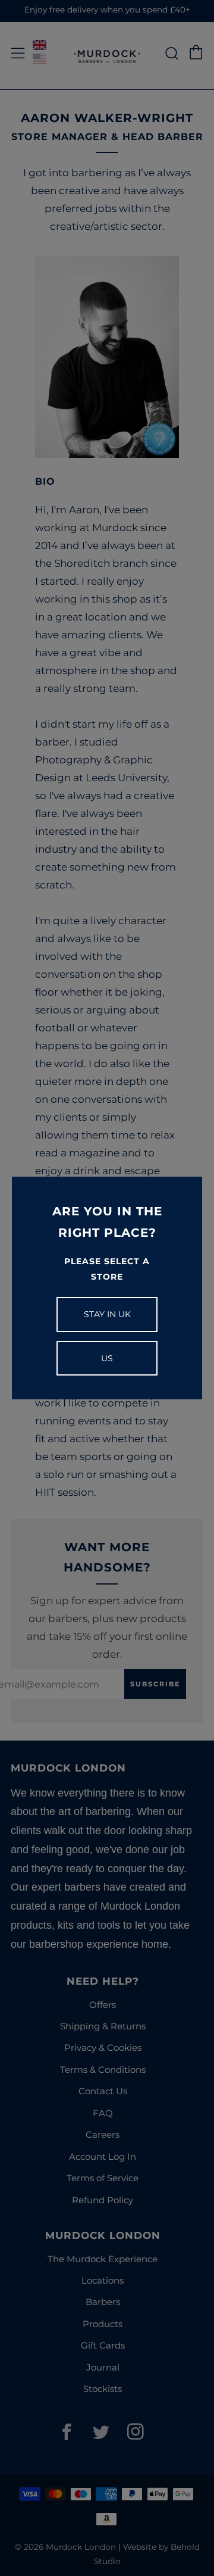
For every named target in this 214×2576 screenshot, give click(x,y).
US (107, 1358)
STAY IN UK (107, 1314)
